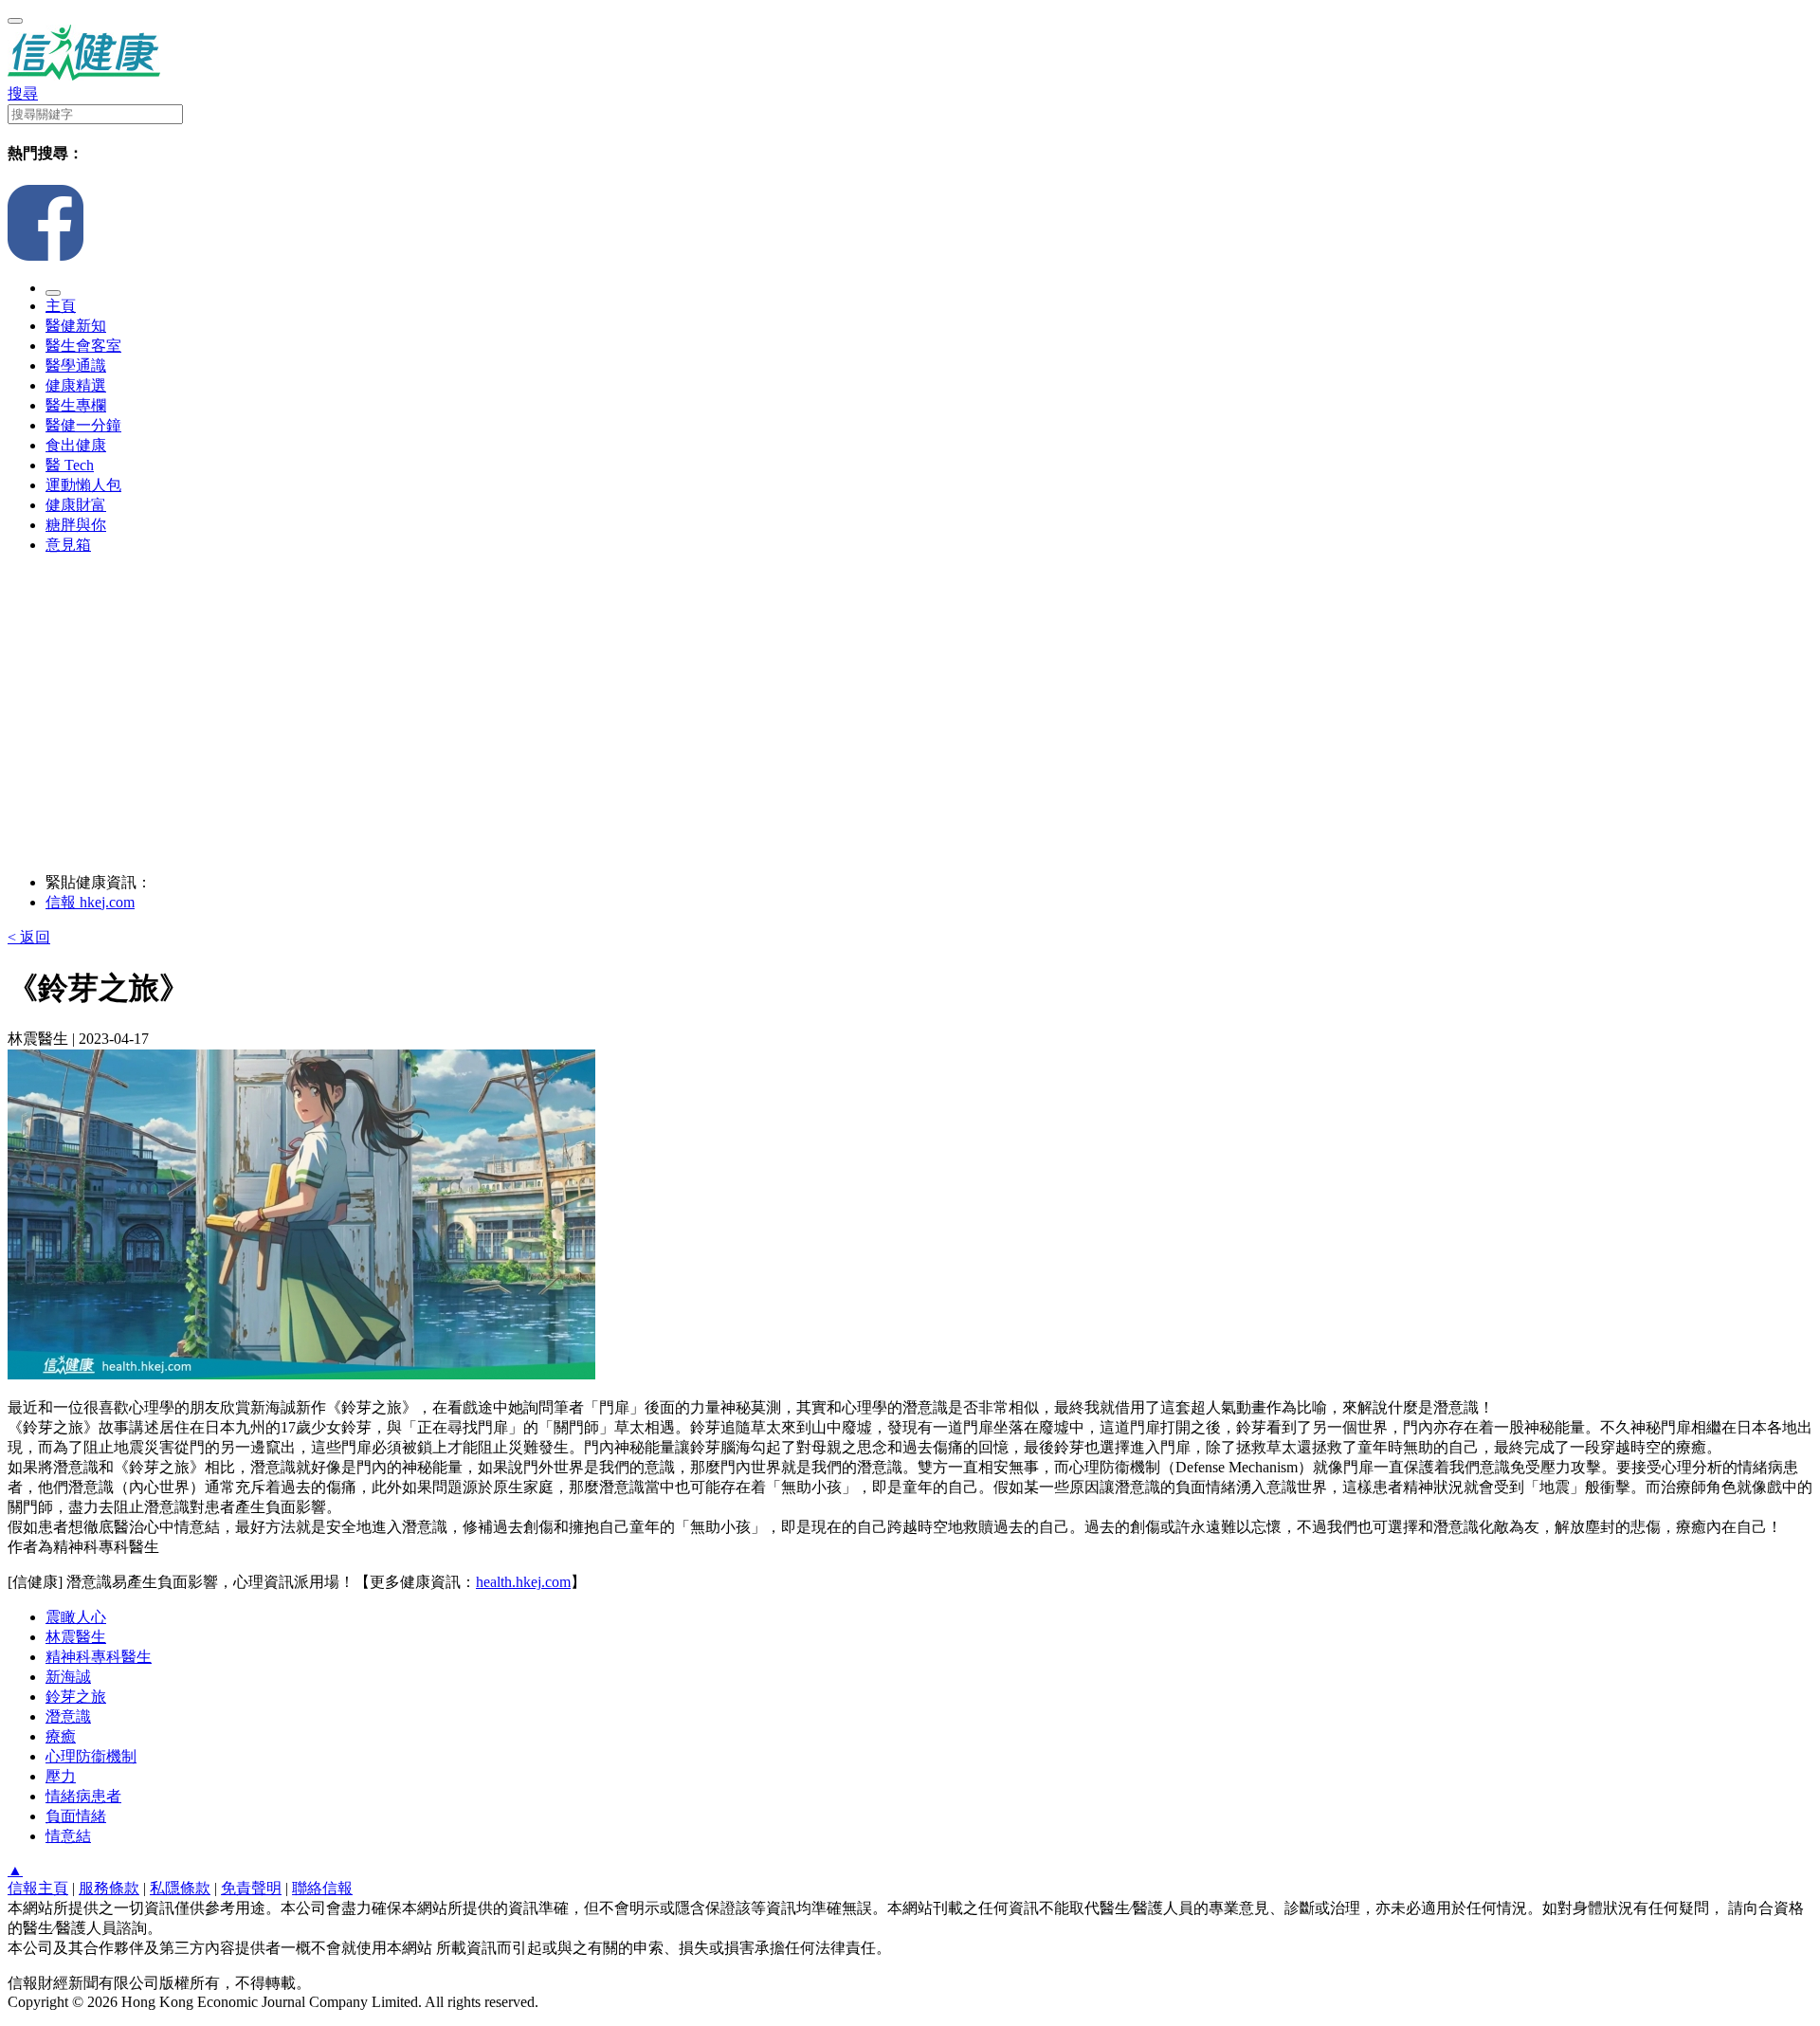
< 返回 (29, 937)
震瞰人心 (76, 1617)
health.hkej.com (523, 1582)
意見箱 (68, 545)
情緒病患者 (83, 1796)
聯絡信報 (322, 1888)
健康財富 (76, 505)
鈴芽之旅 (76, 1697)
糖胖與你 (76, 525)
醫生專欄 (76, 405)
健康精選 (76, 385)
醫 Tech (70, 465)
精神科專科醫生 (99, 1657)
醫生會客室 (83, 346)
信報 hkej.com (90, 902)
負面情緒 (76, 1816)
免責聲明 (251, 1888)
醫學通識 (76, 365)
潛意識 (68, 1716)
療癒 (61, 1736)
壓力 (61, 1776)
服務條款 (109, 1888)
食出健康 (76, 445)
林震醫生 (76, 1637)
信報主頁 (38, 1888)
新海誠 (68, 1677)
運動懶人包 (83, 485)
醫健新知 (76, 326)
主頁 (61, 306)
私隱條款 (180, 1888)
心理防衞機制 (91, 1756)
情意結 (68, 1836)
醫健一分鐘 (83, 425)
